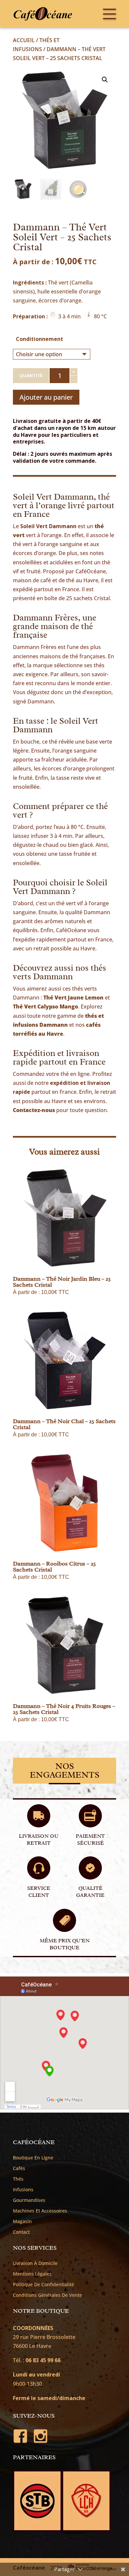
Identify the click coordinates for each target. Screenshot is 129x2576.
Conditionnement (40, 339)
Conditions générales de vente (47, 2295)
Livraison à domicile (35, 2263)
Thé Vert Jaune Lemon (73, 998)
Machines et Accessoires (40, 2211)
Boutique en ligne (33, 2158)
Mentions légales (32, 2274)
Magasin (22, 2221)
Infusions (23, 2190)
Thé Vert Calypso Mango (45, 1006)
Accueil (24, 40)
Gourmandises (29, 2200)
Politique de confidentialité (43, 2285)
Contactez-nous (34, 1110)
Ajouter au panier (46, 397)
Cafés (19, 2168)
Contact (21, 2232)
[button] (105, 80)
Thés (18, 2179)
